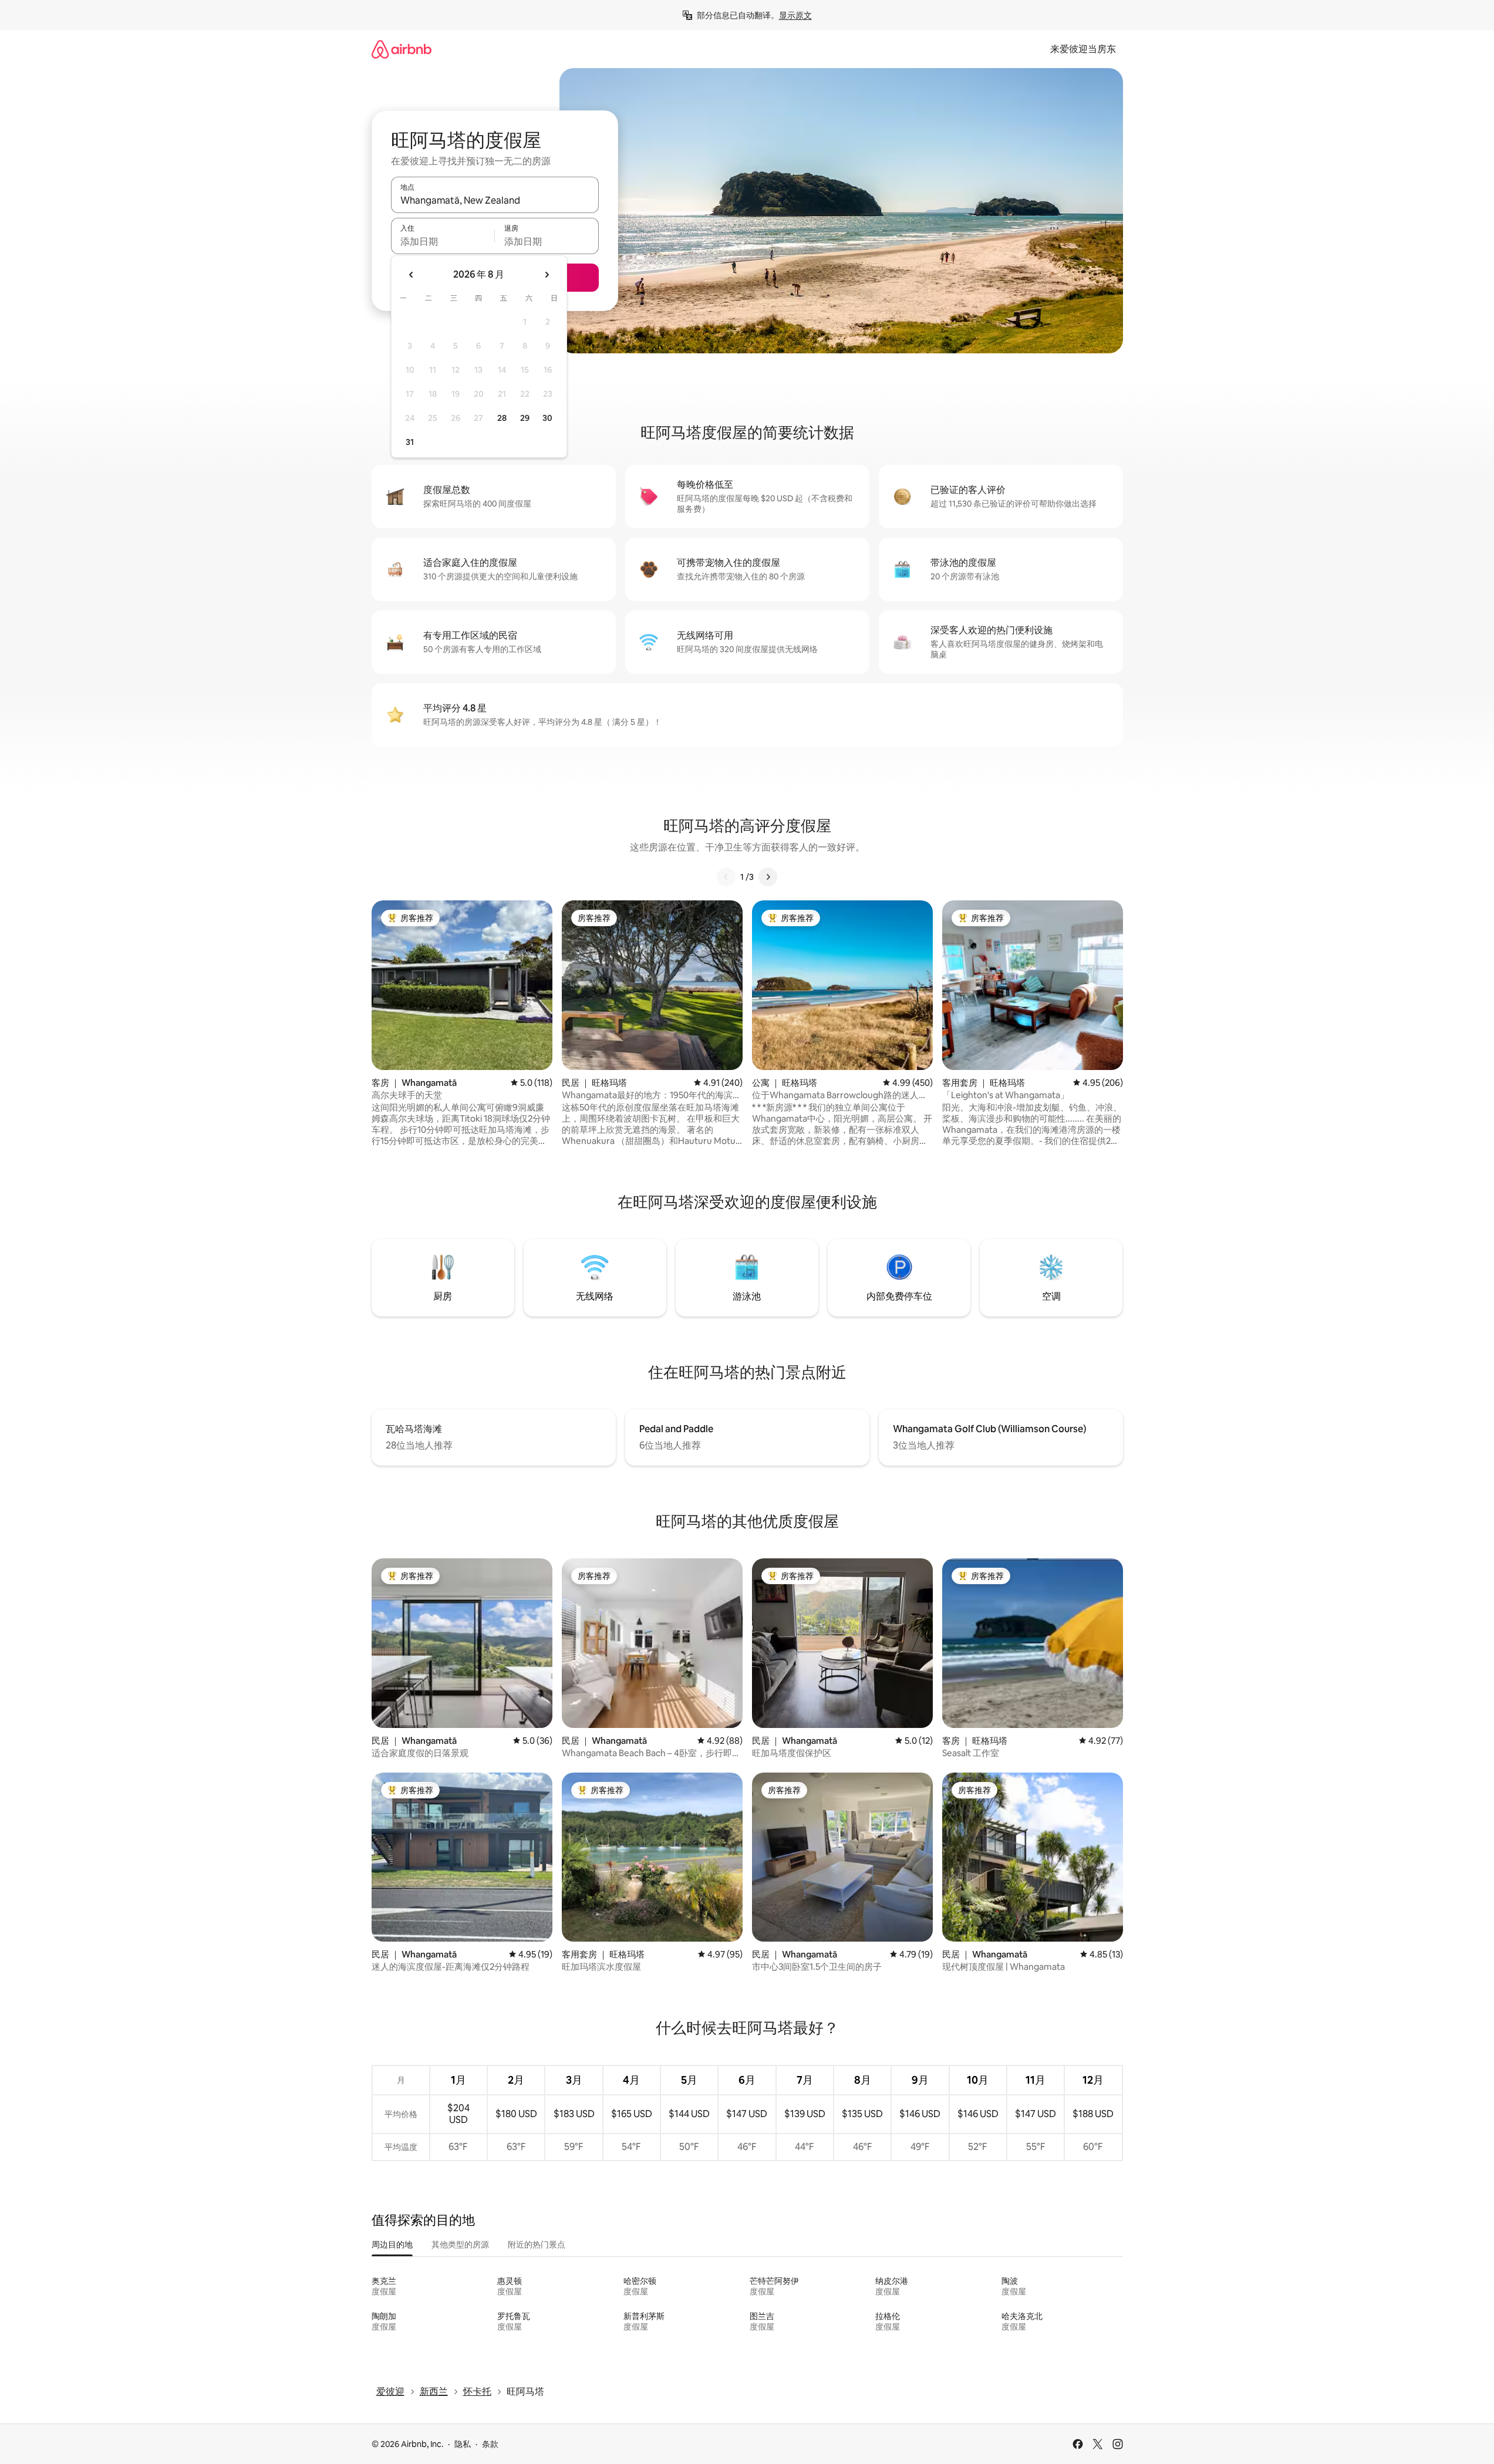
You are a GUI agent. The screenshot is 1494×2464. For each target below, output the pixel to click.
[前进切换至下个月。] (547, 275)
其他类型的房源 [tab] (460, 2244)
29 (525, 418)
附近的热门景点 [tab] (537, 2244)
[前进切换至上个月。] (412, 275)
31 (410, 442)
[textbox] (443, 241)
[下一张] (768, 877)
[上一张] (726, 877)
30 (547, 418)
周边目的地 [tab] (392, 2244)
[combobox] (495, 200)
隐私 (463, 2444)
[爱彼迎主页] (402, 49)
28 (502, 418)
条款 (490, 2444)
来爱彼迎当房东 (1083, 49)
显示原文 (795, 15)
